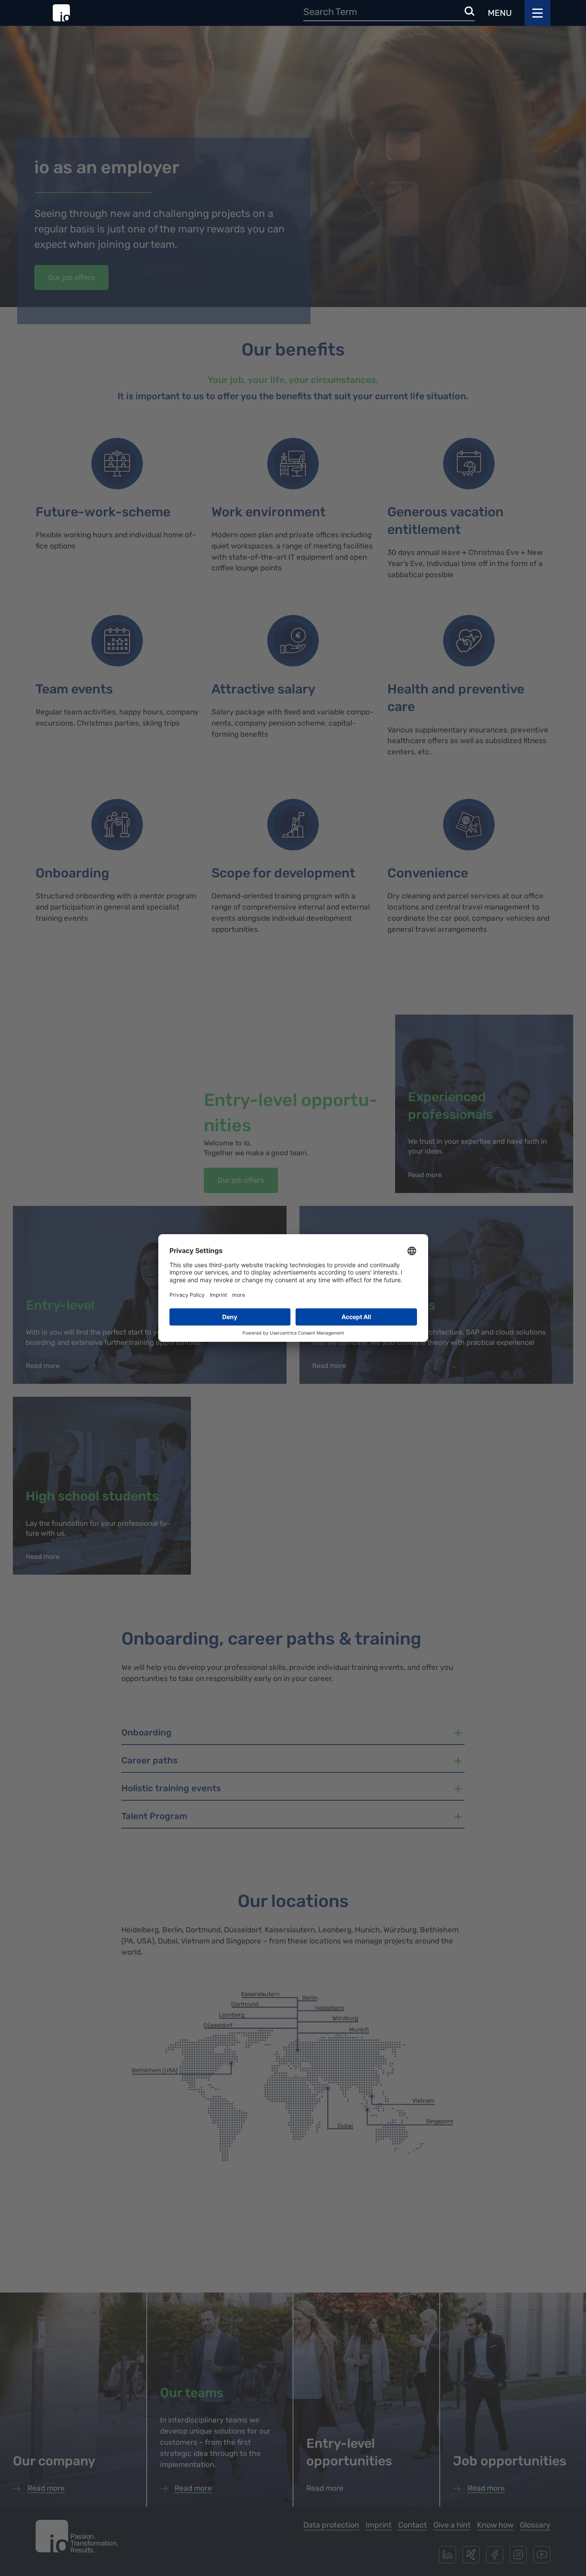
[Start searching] (470, 12)
